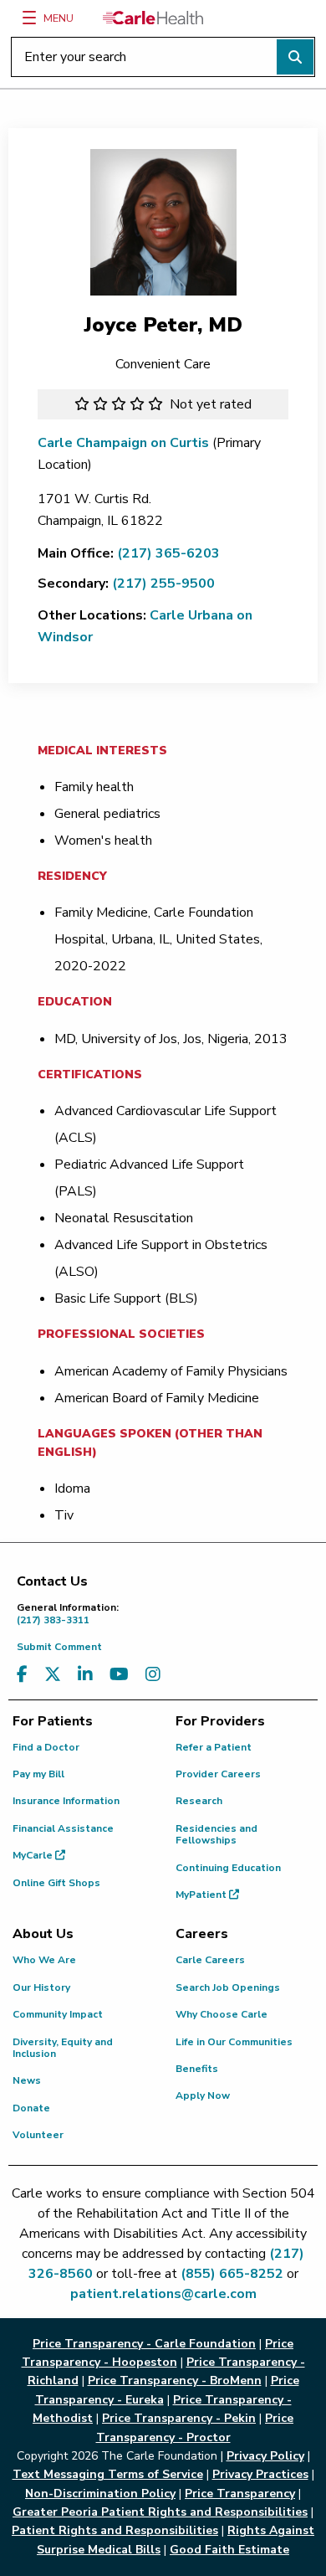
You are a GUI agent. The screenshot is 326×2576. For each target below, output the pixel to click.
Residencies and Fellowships (216, 1834)
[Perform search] (295, 57)
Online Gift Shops (56, 1883)
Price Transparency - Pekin (179, 2418)
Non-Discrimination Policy (100, 2494)
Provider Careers (218, 1774)
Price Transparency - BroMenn (175, 2381)
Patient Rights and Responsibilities (115, 2530)
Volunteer (38, 2135)
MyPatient (202, 1895)
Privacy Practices (260, 2474)
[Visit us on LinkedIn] (85, 1675)
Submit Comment (59, 1647)
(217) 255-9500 (163, 584)
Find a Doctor (46, 1747)
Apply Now (203, 2095)
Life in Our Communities (234, 2042)
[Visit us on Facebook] (22, 1675)
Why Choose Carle (222, 2014)
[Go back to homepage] (153, 18)
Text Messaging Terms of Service (108, 2474)
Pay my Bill (38, 1774)
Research (199, 1801)
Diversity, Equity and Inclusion (63, 2048)
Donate (31, 2108)
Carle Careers (210, 1960)
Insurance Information (66, 1801)
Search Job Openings (228, 1987)
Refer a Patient (214, 1747)
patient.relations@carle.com (163, 2294)
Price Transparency (240, 2494)
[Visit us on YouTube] (119, 1675)
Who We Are (44, 1960)
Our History (41, 1987)
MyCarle (34, 1855)
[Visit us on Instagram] (153, 1675)
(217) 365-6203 (168, 553)
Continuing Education (228, 1868)
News (27, 2080)
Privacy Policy (265, 2456)
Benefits (197, 2069)
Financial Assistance (63, 1828)
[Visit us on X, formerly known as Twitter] (53, 1675)
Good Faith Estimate (229, 2550)
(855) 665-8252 (232, 2274)
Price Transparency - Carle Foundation (144, 2344)
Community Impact (58, 2014)
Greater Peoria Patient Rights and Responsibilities (160, 2512)
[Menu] (29, 18)
